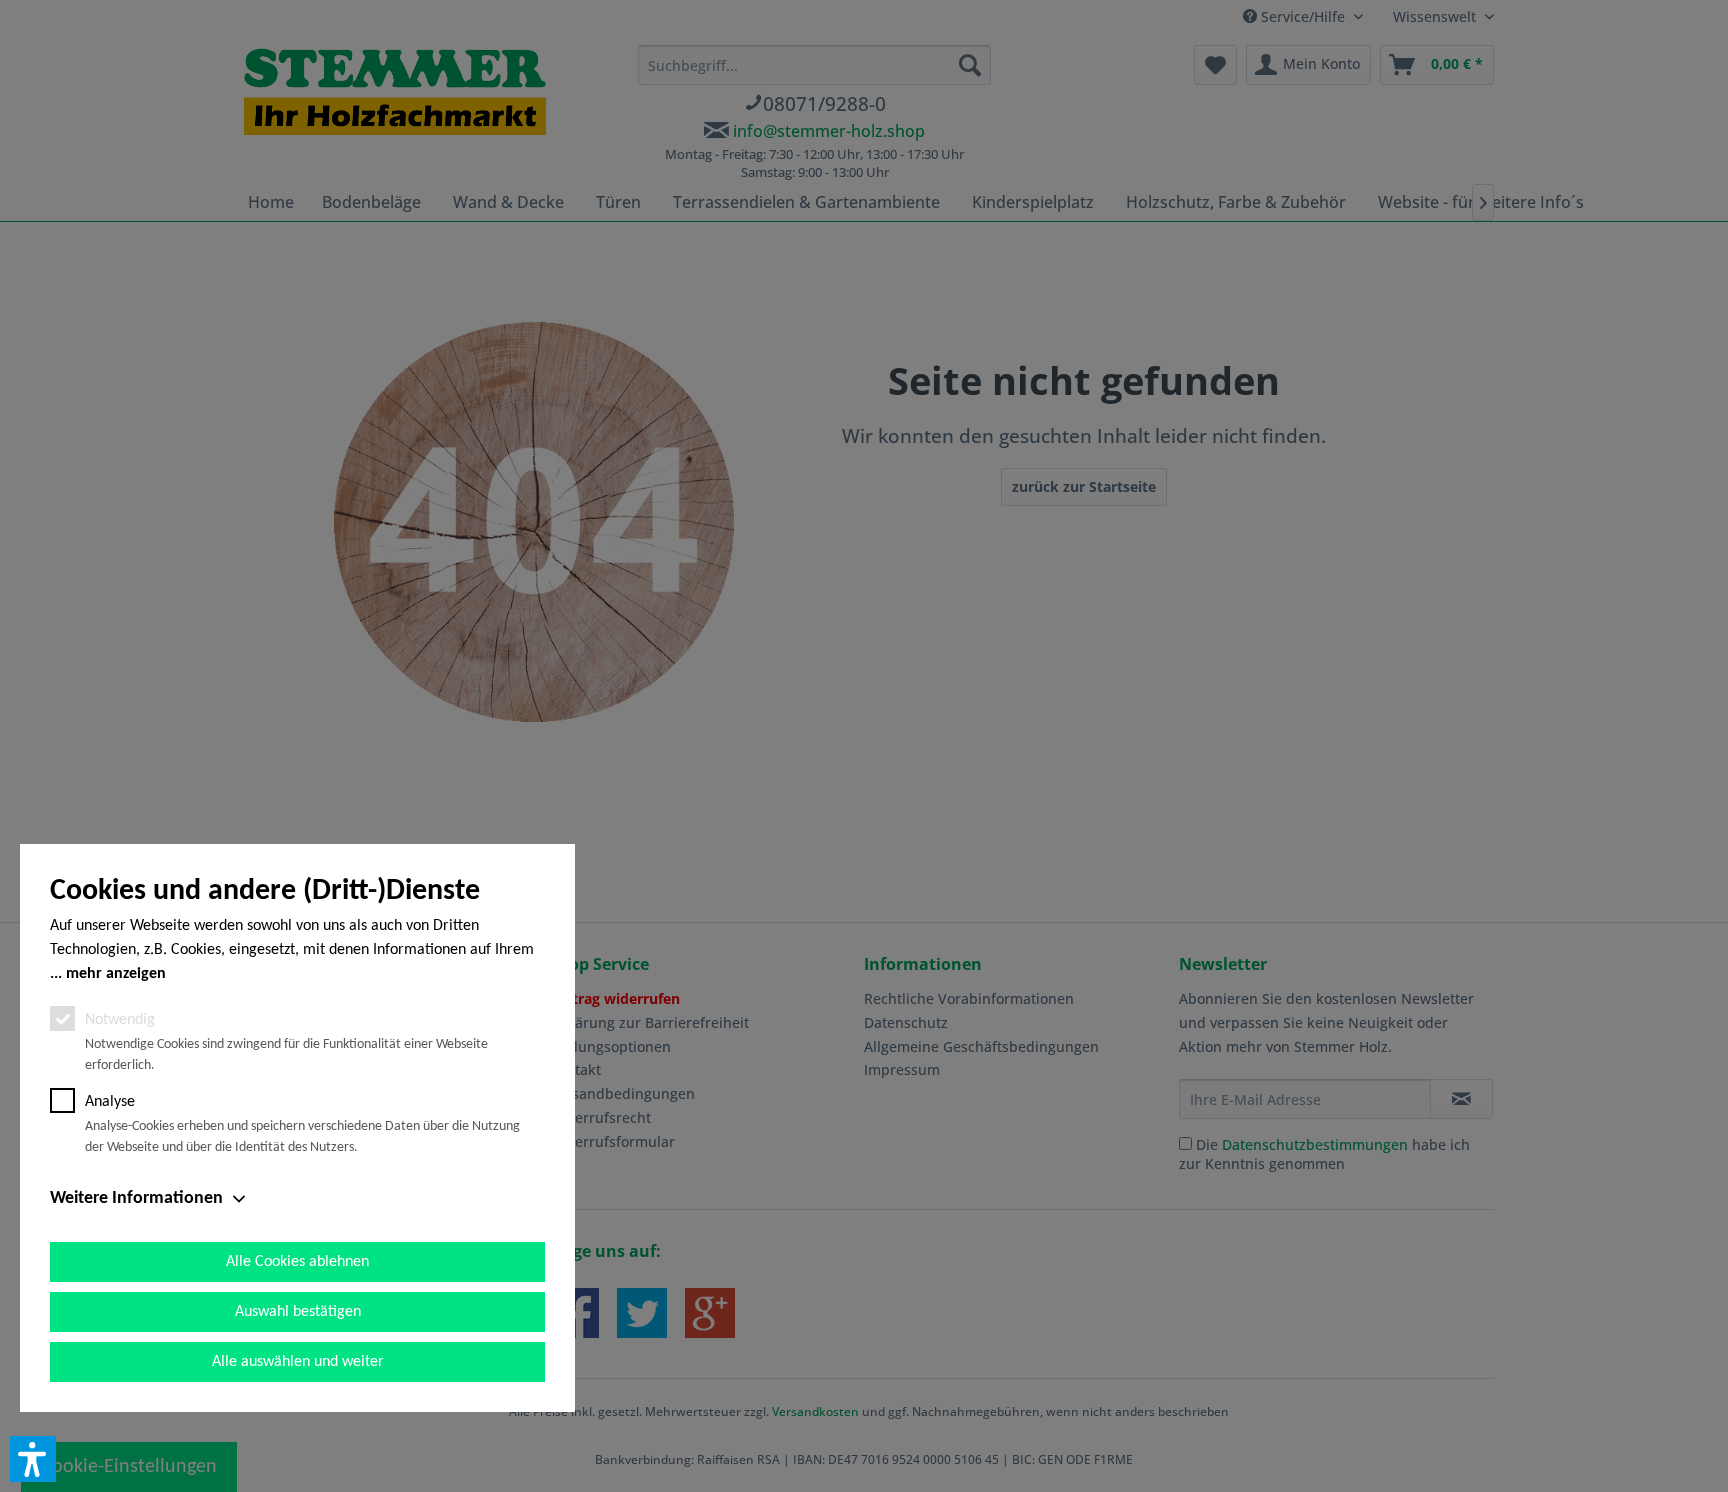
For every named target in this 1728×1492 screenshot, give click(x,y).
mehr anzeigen (116, 974)
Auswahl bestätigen (298, 1312)
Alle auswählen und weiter (298, 1362)
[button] (33, 1459)
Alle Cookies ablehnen (297, 1262)
